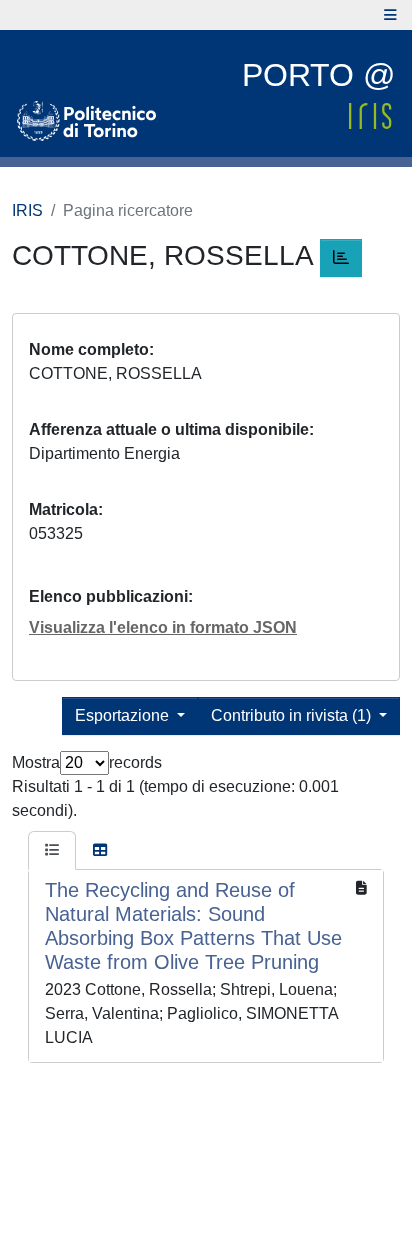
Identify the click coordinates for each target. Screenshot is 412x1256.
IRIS (27, 210)
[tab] (52, 851)
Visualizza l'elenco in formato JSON (163, 627)
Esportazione (124, 715)
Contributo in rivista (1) (293, 715)
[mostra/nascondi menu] (390, 15)
